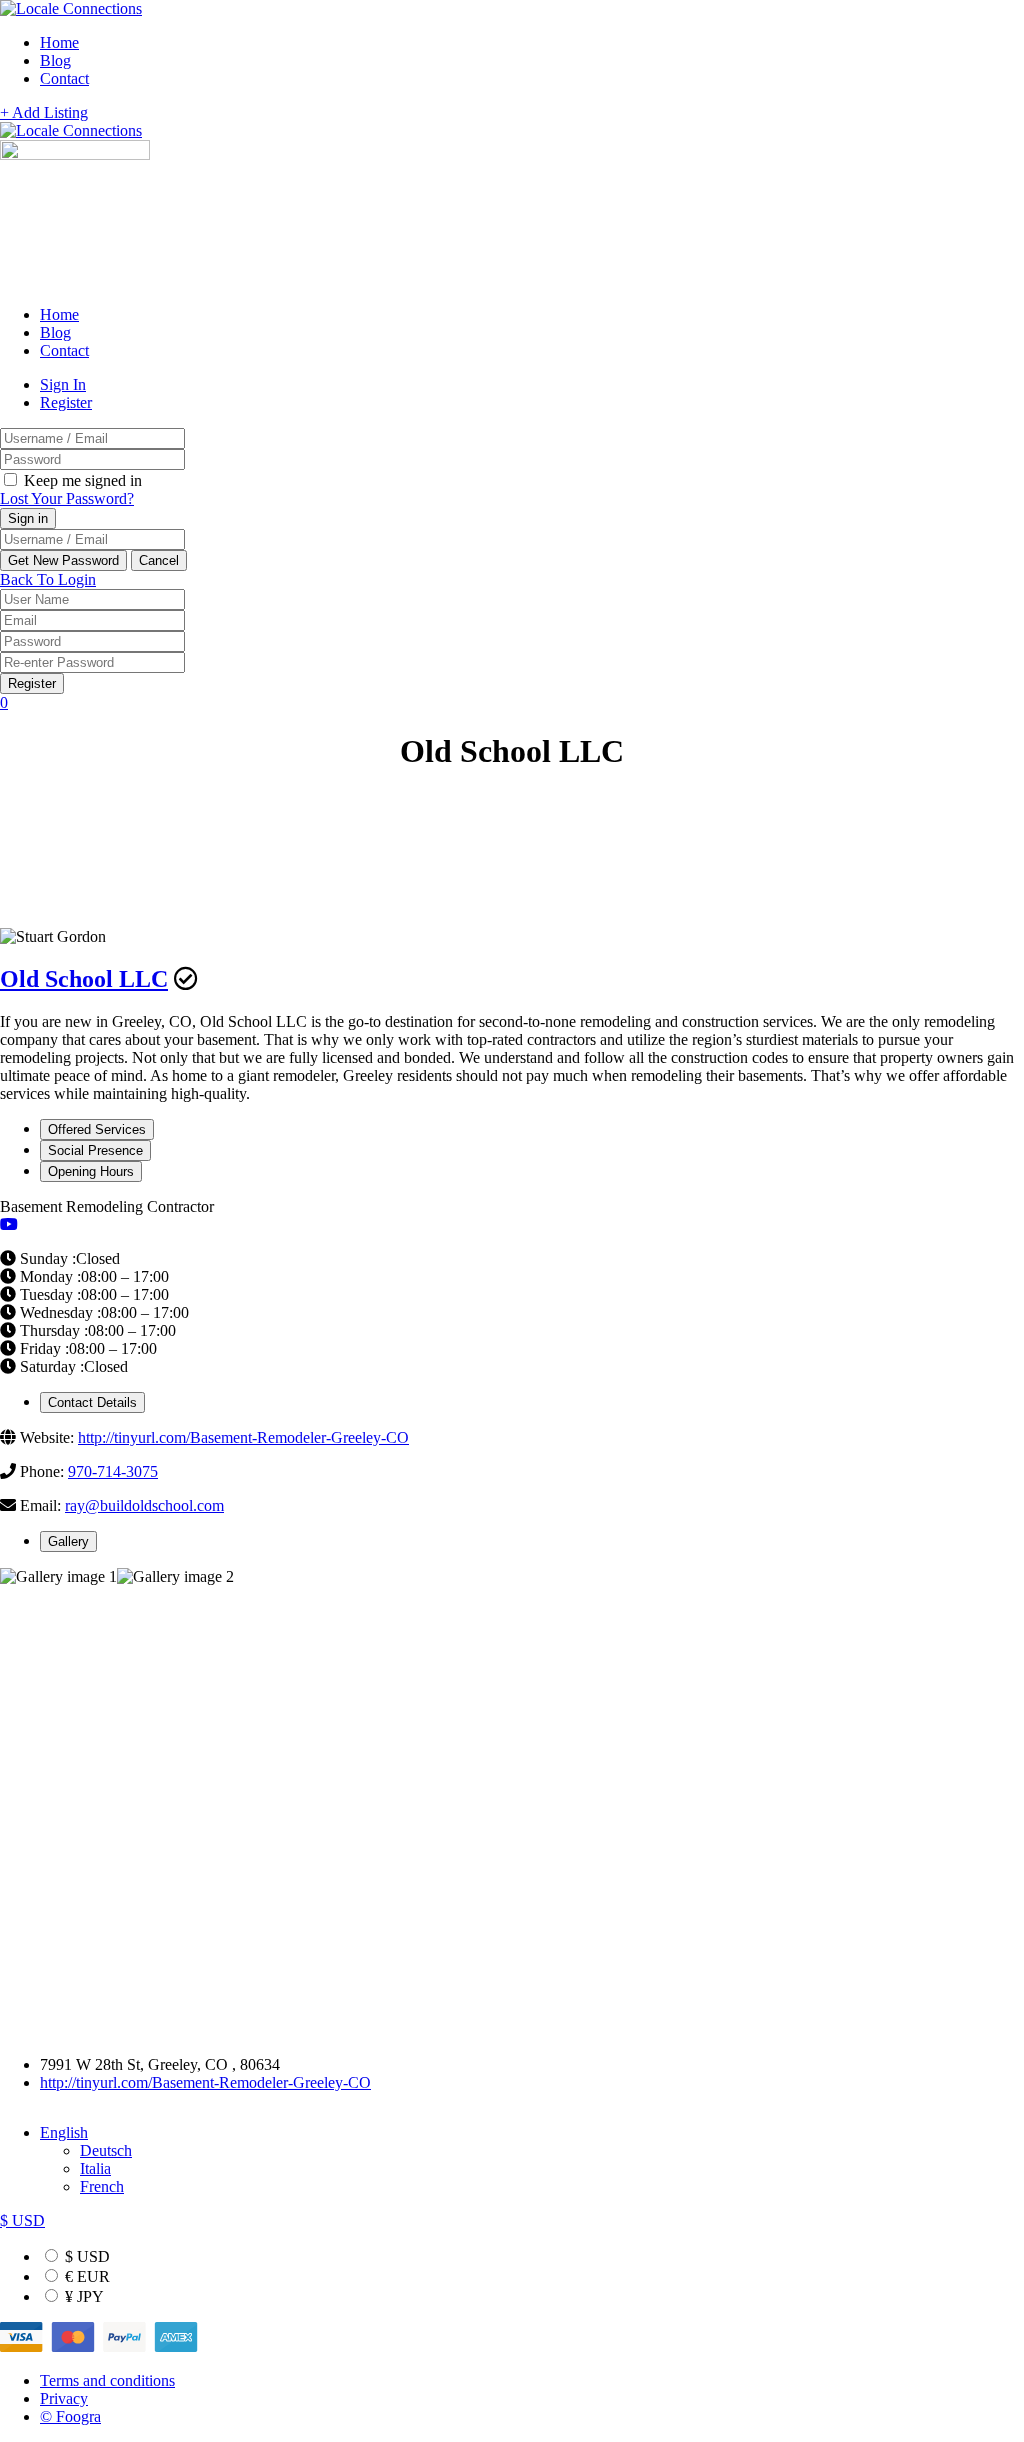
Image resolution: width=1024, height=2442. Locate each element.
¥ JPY (82, 2296)
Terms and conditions (107, 2380)
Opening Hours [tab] (91, 1171)
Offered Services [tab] (97, 1129)
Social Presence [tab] (95, 1150)
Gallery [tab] (68, 1541)
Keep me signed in (81, 480)
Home (59, 42)
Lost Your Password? (67, 498)
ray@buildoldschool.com (144, 1505)
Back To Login (48, 579)
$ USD (85, 2256)
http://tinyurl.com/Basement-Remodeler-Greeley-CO (243, 1437)
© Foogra (70, 2416)
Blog (55, 60)
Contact (64, 78)
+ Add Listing (44, 112)
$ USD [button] (22, 2220)
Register (66, 402)
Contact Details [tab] (92, 1402)
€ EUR (85, 2276)
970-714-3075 (113, 1471)
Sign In (63, 384)
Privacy (64, 2398)
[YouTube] (9, 1224)
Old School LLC (84, 979)
